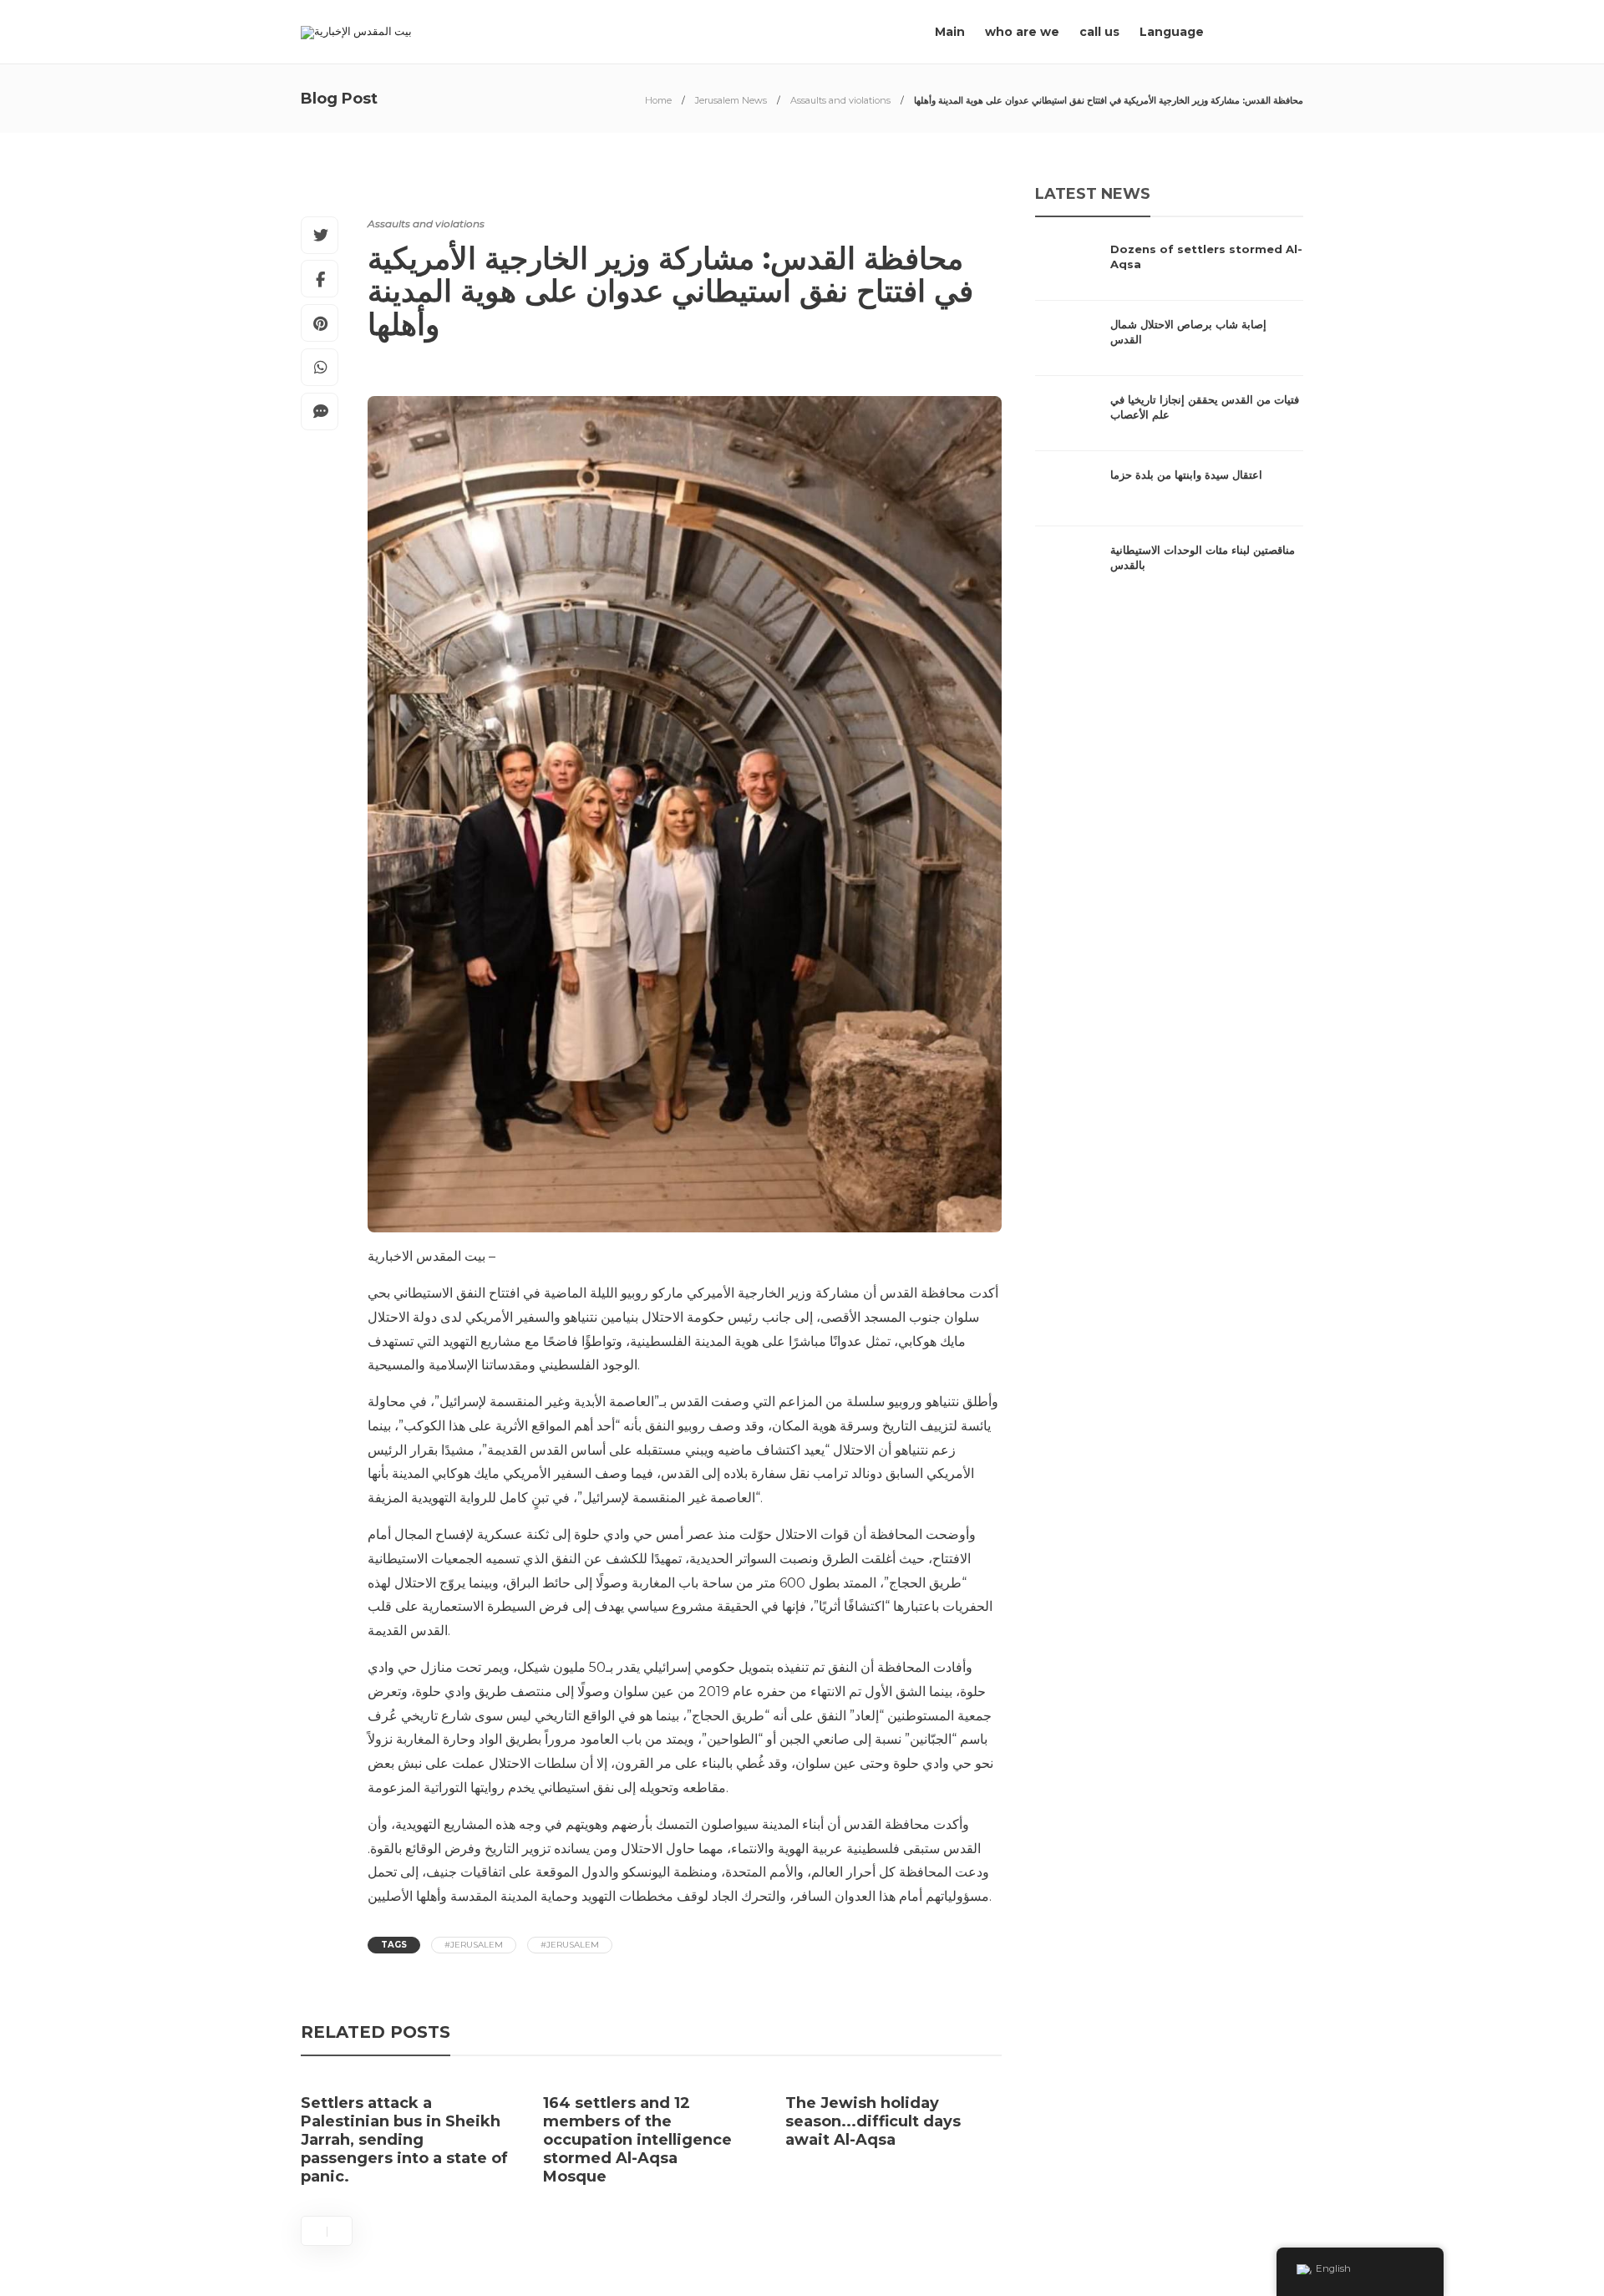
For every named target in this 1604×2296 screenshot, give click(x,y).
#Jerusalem (474, 1945)
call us (1099, 32)
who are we (1022, 32)
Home (658, 100)
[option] (409, 2141)
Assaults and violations (840, 100)
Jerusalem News (731, 100)
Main (950, 32)
